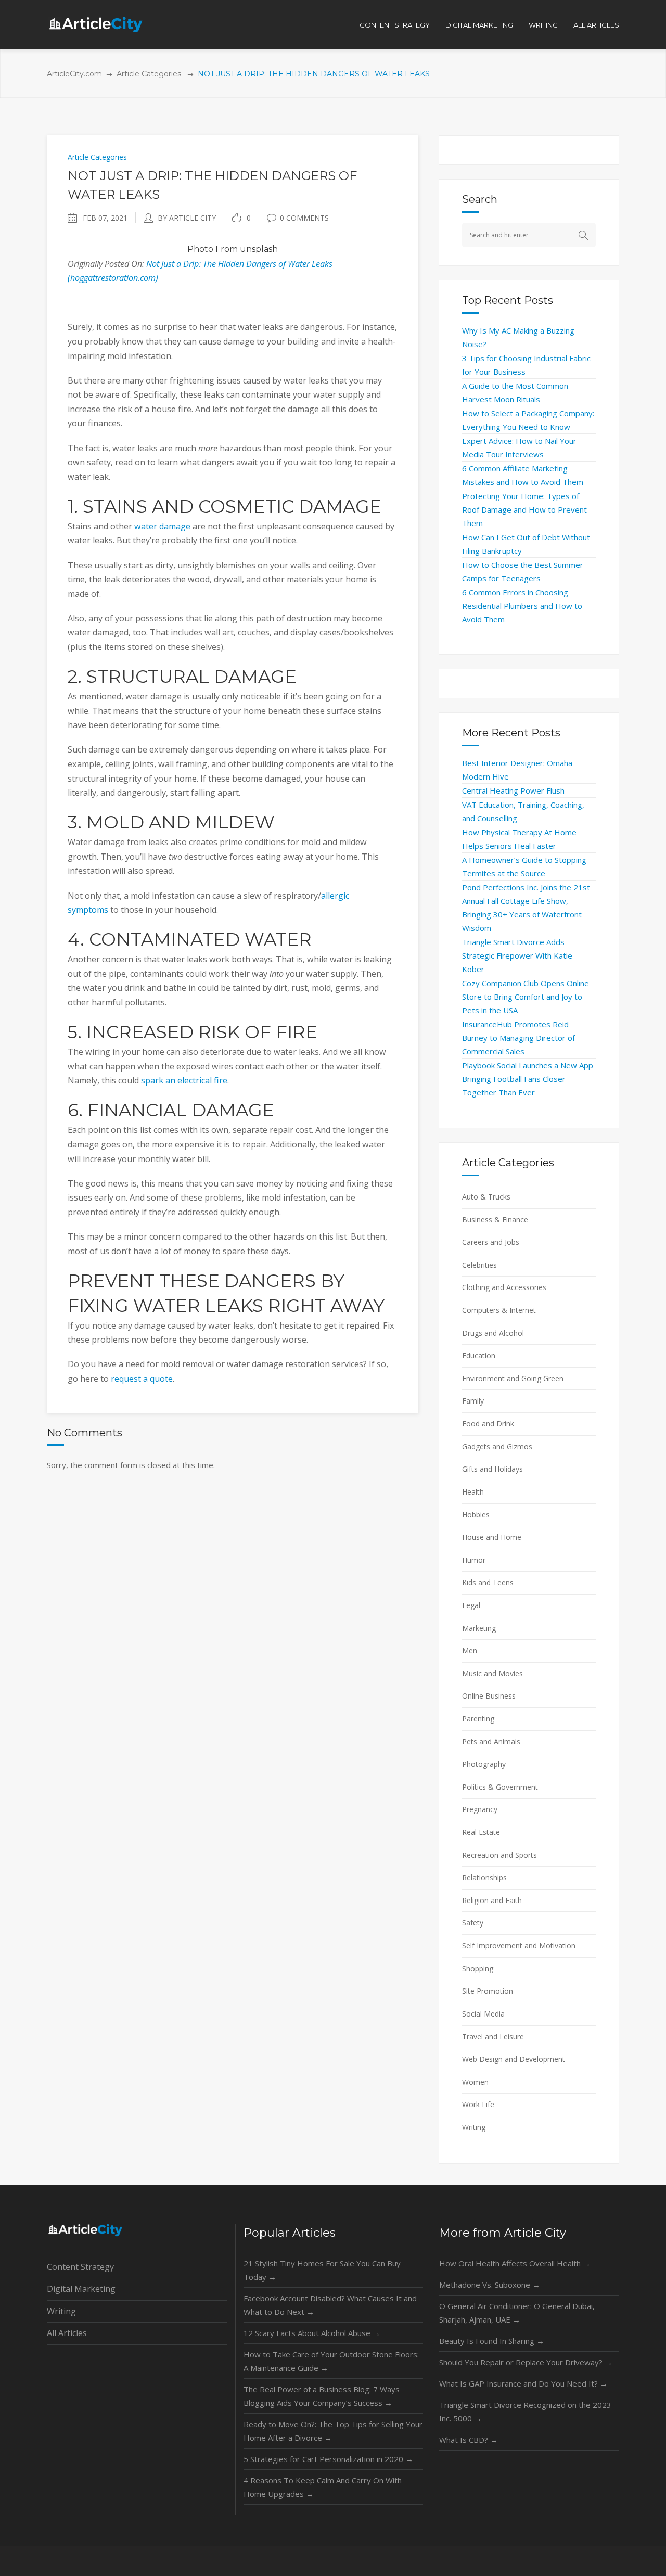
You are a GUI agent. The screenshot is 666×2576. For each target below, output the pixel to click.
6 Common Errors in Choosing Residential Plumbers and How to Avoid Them (522, 606)
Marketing (479, 1628)
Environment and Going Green (513, 1378)
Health (473, 1492)
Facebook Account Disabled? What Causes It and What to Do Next (330, 2305)
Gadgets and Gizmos (497, 1446)
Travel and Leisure (493, 2037)
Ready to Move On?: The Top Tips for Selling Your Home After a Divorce (333, 2431)
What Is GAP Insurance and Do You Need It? (523, 2383)
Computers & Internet (499, 1310)
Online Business (489, 1696)
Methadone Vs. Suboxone (490, 2285)
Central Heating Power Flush (513, 790)
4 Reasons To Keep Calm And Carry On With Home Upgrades (323, 2487)
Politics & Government (500, 1787)
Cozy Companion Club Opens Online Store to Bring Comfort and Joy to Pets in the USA (526, 997)
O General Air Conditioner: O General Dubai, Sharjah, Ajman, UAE (517, 2313)
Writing (474, 2127)
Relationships (484, 1877)
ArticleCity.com (74, 74)
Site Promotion (488, 1991)
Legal (471, 1605)
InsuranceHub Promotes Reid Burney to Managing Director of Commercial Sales (518, 1038)
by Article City (187, 218)
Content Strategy (80, 2267)
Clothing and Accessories (504, 1287)
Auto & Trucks (486, 1197)
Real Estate (481, 1832)
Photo (200, 249)
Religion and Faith (492, 1900)
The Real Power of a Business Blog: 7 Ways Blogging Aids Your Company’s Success (322, 2396)
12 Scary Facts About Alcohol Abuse (312, 2333)
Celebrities (479, 1265)
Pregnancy (480, 1809)
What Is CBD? (469, 2440)
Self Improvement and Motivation (519, 1946)
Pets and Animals (491, 1742)
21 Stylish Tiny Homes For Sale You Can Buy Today (322, 2270)
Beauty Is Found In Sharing (492, 2341)
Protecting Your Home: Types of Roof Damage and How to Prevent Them (524, 509)
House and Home (492, 1537)
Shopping (478, 1968)
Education (479, 1355)
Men (470, 1650)
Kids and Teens (488, 1582)
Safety (473, 1923)
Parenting (478, 1719)
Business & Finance (495, 1220)
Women (475, 2082)
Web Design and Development (514, 2059)
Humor (474, 1560)
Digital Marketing (81, 2289)
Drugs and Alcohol (493, 1333)
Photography (484, 1764)
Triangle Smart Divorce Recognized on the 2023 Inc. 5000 (525, 2412)
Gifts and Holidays (492, 1469)
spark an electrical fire (184, 1080)
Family (473, 1401)
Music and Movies (492, 1673)
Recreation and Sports (499, 1855)
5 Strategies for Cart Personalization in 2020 (328, 2459)
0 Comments (304, 218)
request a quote (142, 1379)
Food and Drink (488, 1424)
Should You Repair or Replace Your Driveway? (526, 2362)
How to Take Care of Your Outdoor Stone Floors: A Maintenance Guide (331, 2361)
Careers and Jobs (491, 1242)
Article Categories (149, 74)
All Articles (67, 2333)
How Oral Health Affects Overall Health (515, 2263)
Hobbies (476, 1515)
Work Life (478, 2104)
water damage (162, 526)
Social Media (483, 2014)
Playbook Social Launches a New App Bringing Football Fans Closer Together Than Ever (528, 1079)
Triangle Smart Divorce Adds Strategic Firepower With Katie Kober (517, 955)
